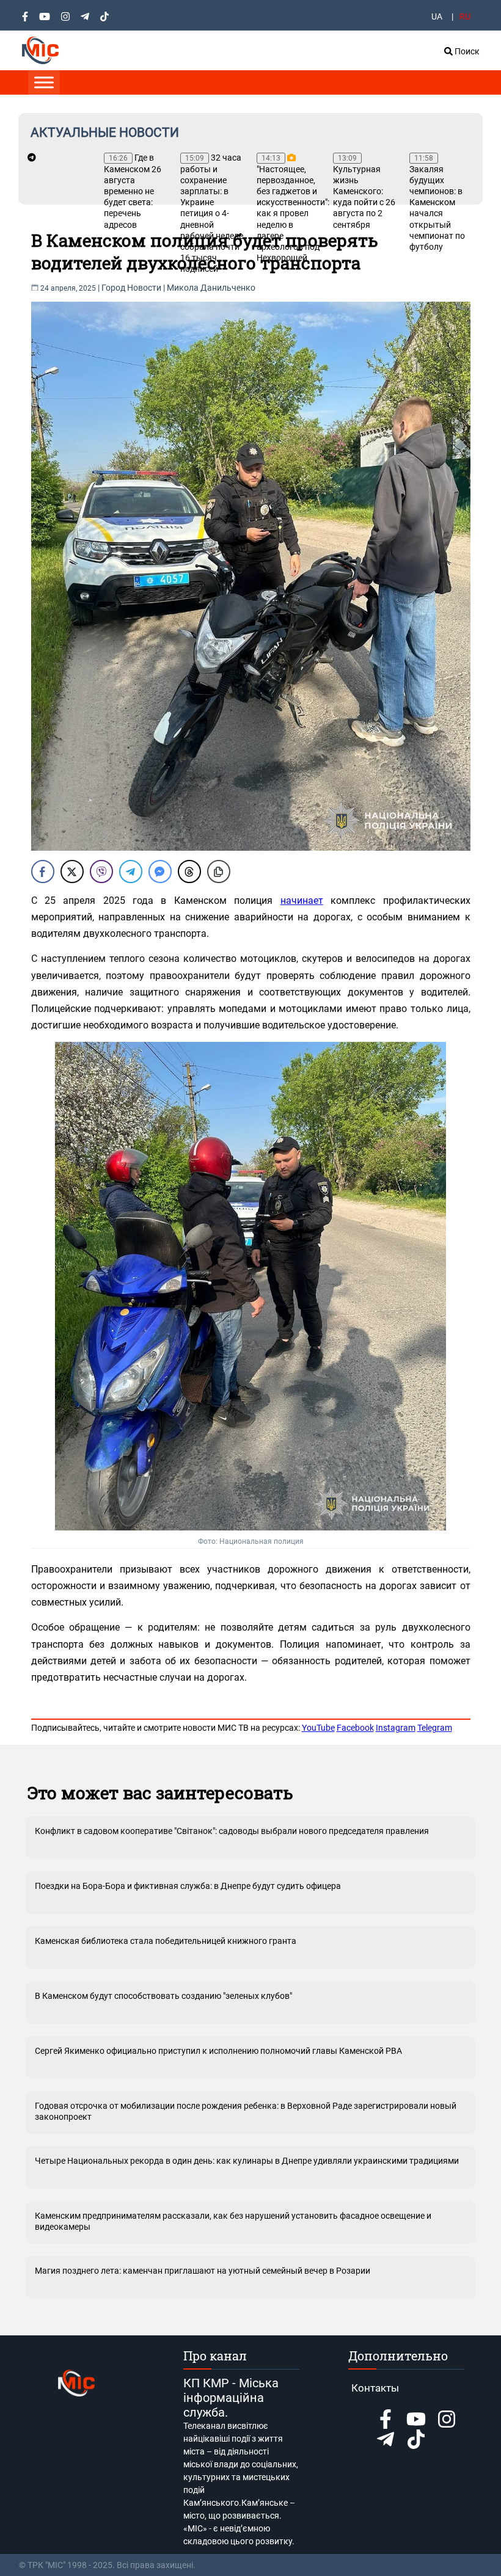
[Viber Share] (101, 871)
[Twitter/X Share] (72, 871)
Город (113, 288)
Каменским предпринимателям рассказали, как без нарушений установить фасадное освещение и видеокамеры (233, 2221)
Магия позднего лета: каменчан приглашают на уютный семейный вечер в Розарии (203, 2271)
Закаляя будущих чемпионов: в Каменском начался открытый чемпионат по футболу (437, 203)
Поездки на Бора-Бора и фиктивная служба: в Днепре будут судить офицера (188, 1886)
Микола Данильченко (211, 288)
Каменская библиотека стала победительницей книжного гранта (166, 1941)
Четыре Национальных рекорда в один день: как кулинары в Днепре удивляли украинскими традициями (247, 2161)
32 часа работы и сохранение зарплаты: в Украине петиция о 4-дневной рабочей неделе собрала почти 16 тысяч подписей (212, 213)
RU (465, 16)
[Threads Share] (189, 871)
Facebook (355, 1728)
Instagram (396, 1728)
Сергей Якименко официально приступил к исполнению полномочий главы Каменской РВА (218, 2051)
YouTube (318, 1728)
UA (437, 16)
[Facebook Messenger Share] (160, 871)
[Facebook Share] (43, 871)
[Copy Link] (219, 871)
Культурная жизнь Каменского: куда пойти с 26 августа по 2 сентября (364, 192)
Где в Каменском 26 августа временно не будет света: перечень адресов (133, 191)
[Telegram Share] (131, 871)
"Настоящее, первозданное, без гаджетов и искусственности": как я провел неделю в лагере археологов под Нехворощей (289, 208)
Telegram (435, 1728)
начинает (302, 901)
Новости (144, 288)
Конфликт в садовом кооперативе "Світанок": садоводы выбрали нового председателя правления (232, 1831)
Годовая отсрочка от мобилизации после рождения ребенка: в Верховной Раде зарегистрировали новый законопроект (246, 2111)
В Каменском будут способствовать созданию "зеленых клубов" (163, 1996)
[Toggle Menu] (44, 82)
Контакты (375, 2388)
